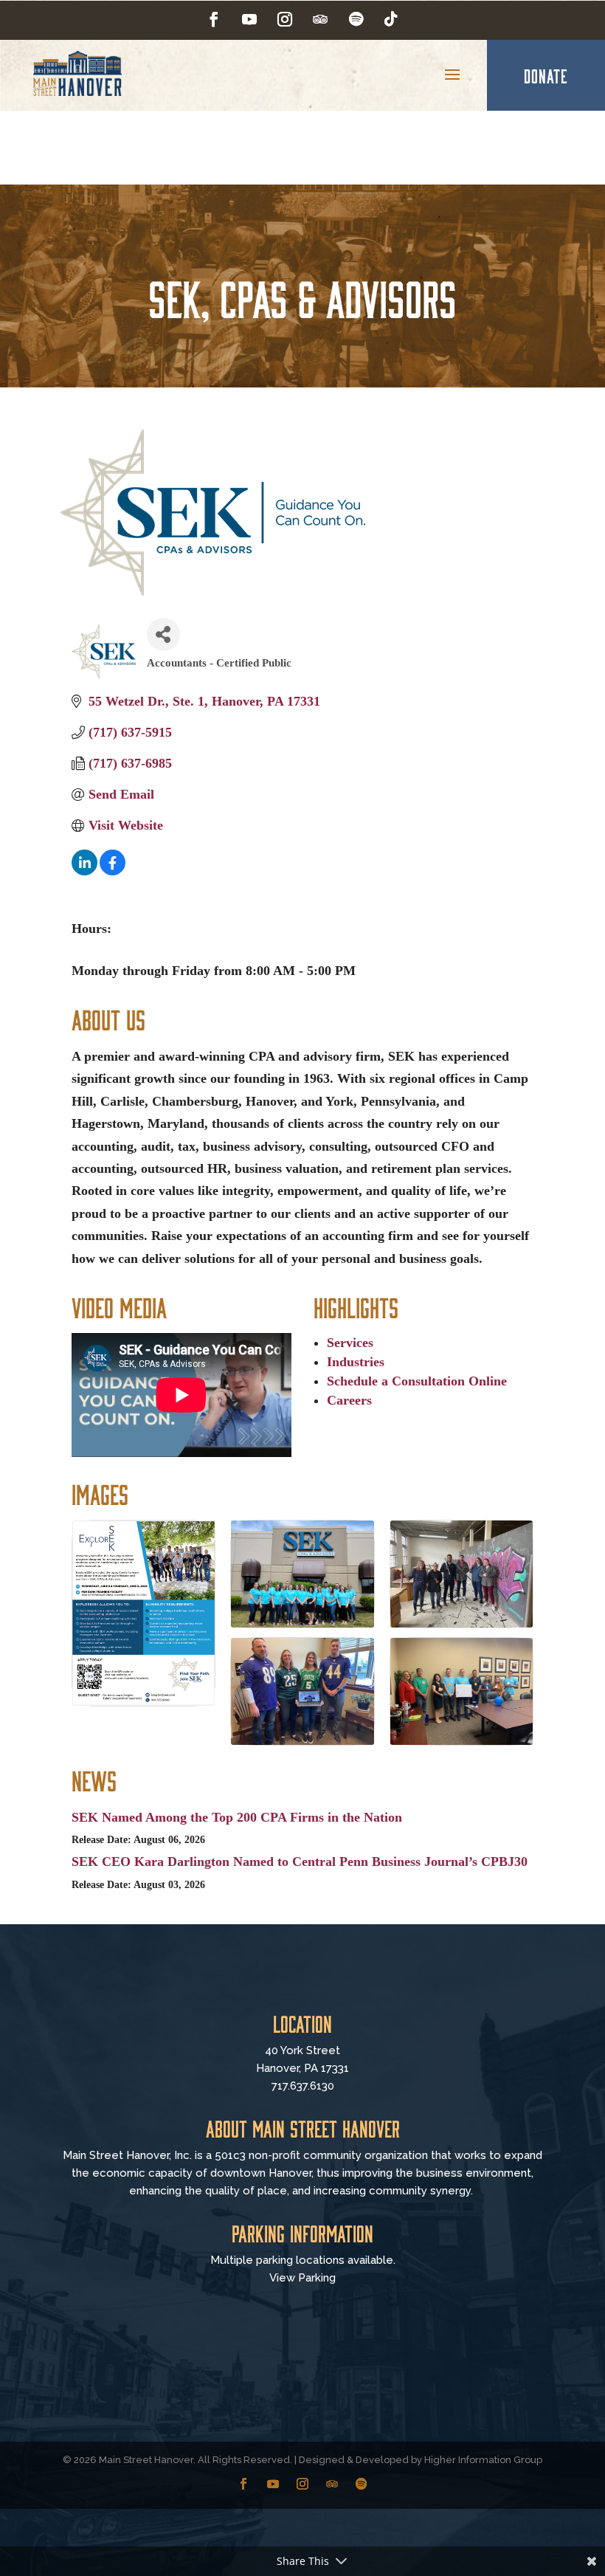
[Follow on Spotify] (356, 19)
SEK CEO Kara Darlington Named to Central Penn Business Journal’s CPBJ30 (300, 1862)
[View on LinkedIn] (84, 871)
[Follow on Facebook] (214, 19)
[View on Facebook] (113, 871)
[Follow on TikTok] (391, 19)
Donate (546, 75)
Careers (349, 1400)
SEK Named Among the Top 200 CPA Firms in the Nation (237, 1817)
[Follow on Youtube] (249, 19)
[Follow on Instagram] (285, 19)
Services (350, 1343)
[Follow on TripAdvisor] (320, 19)
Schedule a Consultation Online (417, 1381)
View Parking (302, 2278)
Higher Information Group (483, 2460)
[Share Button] (163, 634)
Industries (356, 1362)
